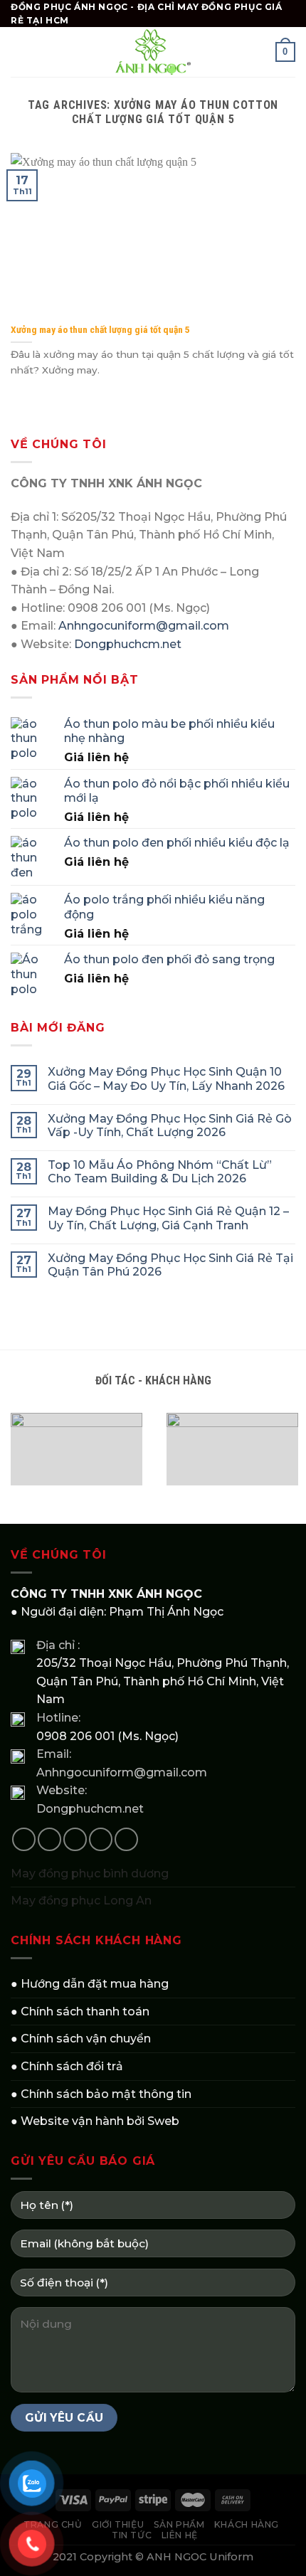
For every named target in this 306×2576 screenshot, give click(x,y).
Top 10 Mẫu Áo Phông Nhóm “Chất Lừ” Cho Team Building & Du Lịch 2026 (160, 1172)
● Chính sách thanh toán (80, 2011)
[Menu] (19, 52)
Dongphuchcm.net (128, 644)
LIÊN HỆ (180, 2535)
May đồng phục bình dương (90, 1873)
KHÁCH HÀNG (247, 2524)
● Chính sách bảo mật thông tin (101, 2094)
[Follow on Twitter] (75, 1839)
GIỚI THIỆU (118, 2524)
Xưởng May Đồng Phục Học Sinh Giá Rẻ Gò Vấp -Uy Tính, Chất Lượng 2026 (170, 1125)
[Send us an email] (101, 1839)
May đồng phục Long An (81, 1901)
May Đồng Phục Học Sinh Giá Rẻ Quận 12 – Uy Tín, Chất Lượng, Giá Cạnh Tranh (168, 1218)
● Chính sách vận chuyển (81, 2039)
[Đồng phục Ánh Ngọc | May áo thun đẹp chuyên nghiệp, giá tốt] (153, 52)
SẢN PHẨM (179, 2524)
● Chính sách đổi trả (67, 2066)
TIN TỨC (132, 2535)
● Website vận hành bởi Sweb (95, 2121)
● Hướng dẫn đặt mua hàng (90, 1984)
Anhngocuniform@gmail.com (144, 626)
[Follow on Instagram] (49, 1839)
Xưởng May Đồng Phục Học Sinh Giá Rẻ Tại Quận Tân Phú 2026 (170, 1265)
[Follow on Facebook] (24, 1839)
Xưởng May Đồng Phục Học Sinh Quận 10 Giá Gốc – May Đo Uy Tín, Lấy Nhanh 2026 (166, 1078)
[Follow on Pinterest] (126, 1839)
